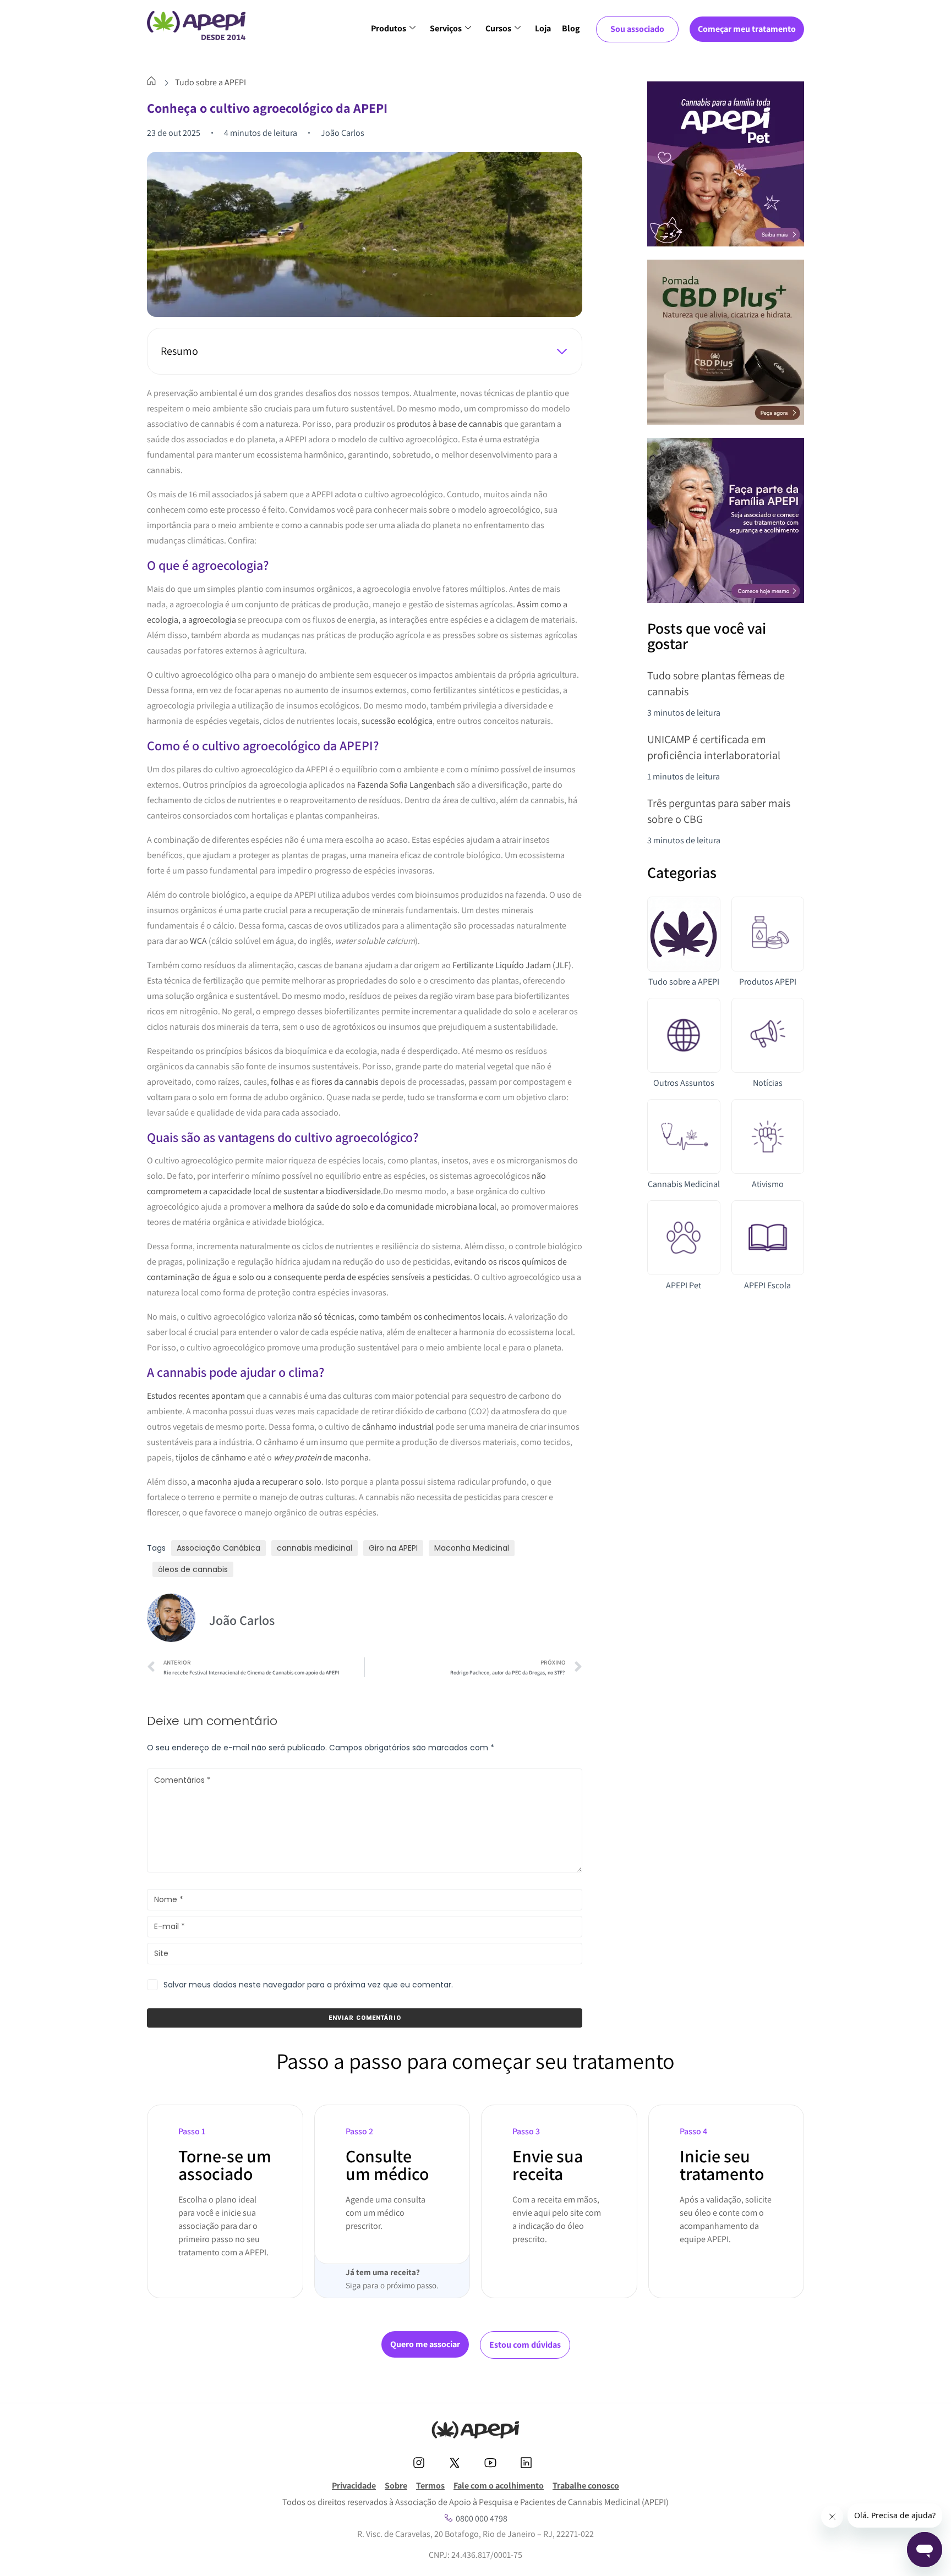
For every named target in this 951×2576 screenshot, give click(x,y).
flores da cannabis (345, 1082)
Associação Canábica (218, 1548)
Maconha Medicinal (472, 1548)
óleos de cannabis (193, 1569)
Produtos (389, 28)
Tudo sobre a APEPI (211, 82)
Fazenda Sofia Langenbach (406, 785)
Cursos (498, 28)
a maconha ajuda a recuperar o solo (256, 1482)
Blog (571, 28)
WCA (198, 941)
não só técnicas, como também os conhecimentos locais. (402, 1317)
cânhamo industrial (398, 1427)
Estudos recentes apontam (196, 1396)
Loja (543, 28)
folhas (282, 1082)
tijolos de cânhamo (211, 1457)
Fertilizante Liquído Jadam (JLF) (512, 965)
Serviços (446, 28)
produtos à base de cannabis (450, 424)
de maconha (321, 1457)
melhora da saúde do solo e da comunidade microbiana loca (384, 1207)
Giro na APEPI (393, 1548)
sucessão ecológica (397, 721)
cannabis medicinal (315, 1548)
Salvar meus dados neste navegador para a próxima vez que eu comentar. (308, 1985)
